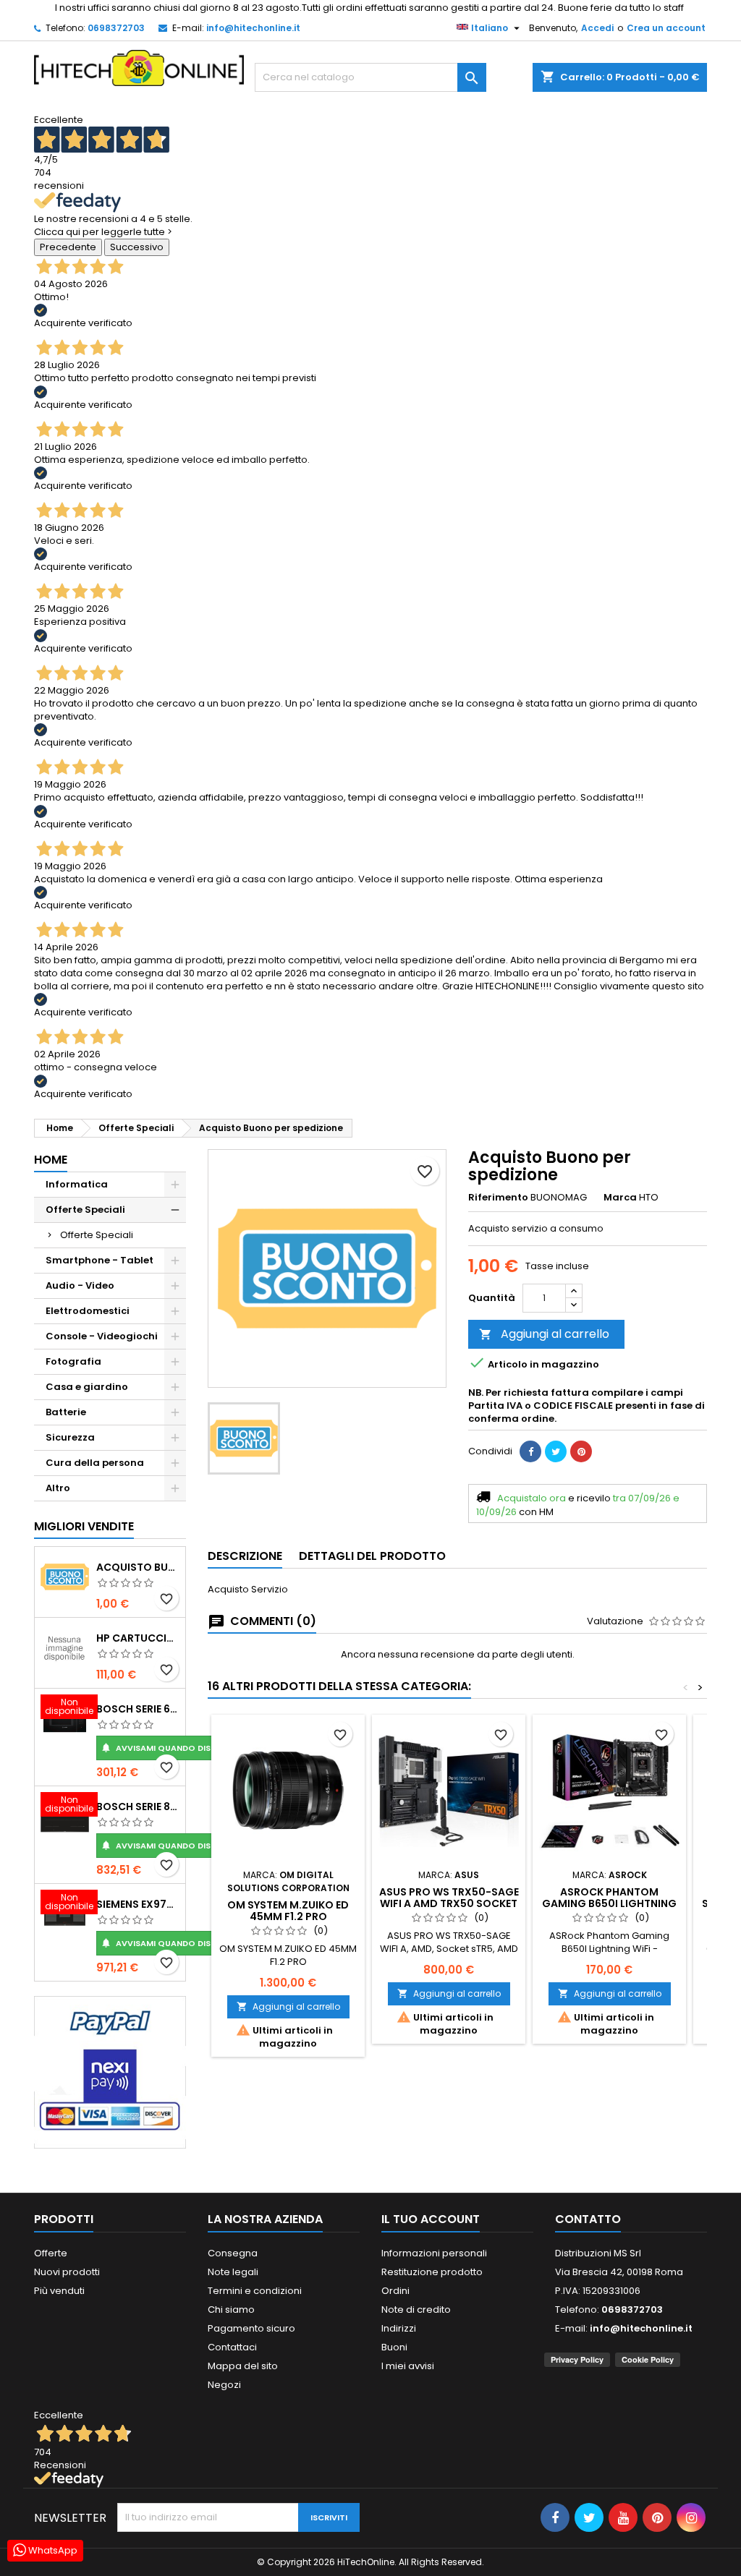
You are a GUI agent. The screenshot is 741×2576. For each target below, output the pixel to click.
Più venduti (59, 2291)
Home (51, 1160)
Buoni (394, 2347)
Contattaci (232, 2347)
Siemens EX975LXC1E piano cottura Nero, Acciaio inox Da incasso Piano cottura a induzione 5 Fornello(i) (138, 1904)
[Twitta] (556, 1451)
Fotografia (73, 1361)
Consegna (233, 2253)
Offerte (51, 2253)
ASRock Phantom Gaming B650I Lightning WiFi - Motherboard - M (609, 1903)
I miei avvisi (408, 2366)
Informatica (77, 1184)
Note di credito (416, 2310)
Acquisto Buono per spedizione (138, 1567)
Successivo (137, 247)
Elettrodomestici (88, 1311)
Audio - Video (80, 1285)
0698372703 (116, 28)
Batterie (66, 1412)
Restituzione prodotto (432, 2272)
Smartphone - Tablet (99, 1260)
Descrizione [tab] (245, 1556)
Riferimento (498, 1198)
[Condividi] (530, 1451)
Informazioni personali (434, 2253)
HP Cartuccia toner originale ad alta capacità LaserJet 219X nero (138, 1638)
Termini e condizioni (255, 2291)
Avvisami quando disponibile (173, 1748)
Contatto (588, 2219)
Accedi (597, 28)
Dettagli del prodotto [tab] (372, 1556)
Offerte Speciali (85, 1210)
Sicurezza (70, 1437)
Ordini (395, 2291)
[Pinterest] (581, 1451)
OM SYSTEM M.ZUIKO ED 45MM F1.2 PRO (288, 1911)
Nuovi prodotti (67, 2272)
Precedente (68, 247)
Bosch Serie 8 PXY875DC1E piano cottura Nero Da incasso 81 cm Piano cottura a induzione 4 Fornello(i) (138, 1807)
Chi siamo (231, 2310)
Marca (620, 1198)
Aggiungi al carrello (544, 1334)
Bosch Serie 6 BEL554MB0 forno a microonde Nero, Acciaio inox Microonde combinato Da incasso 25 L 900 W (138, 1709)
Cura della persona (95, 1463)
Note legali (233, 2272)
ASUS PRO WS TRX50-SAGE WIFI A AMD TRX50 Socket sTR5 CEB (449, 1903)
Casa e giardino (87, 1387)
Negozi (224, 2385)
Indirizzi (399, 2328)
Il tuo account (431, 2219)
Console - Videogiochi (102, 1336)
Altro (58, 1488)
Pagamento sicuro (251, 2328)
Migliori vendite (84, 1526)
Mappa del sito (243, 2366)
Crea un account (666, 28)
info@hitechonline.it (253, 28)
